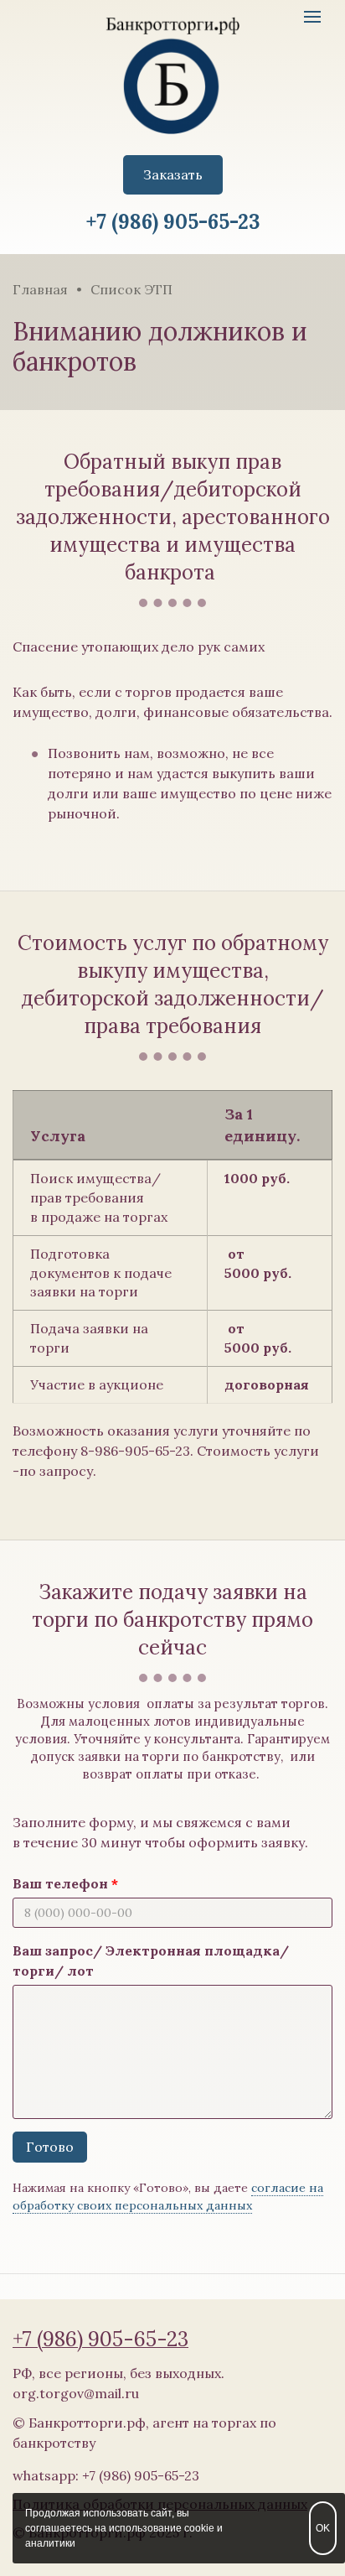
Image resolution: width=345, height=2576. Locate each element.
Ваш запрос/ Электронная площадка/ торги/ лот (151, 1961)
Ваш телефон (60, 1883)
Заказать (173, 174)
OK (323, 2528)
